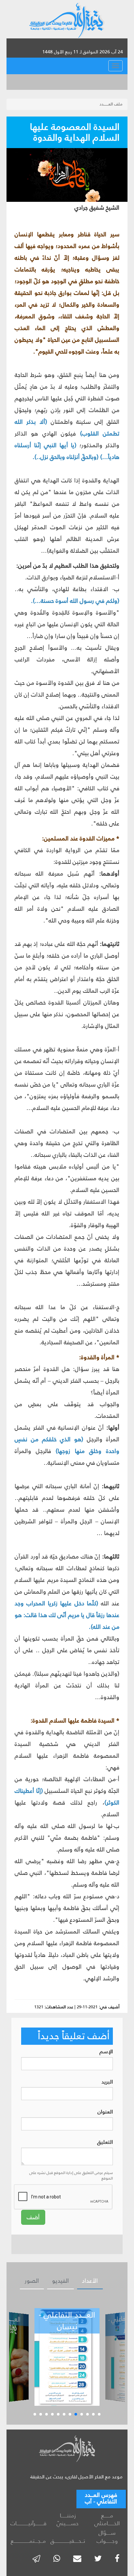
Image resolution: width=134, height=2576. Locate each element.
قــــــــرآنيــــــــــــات (28, 2523)
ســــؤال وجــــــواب (107, 2537)
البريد (107, 2082)
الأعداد (90, 2281)
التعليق (105, 2142)
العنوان (105, 2112)
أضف (33, 2217)
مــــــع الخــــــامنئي (107, 2520)
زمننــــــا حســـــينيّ (68, 2520)
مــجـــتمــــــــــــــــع (28, 2541)
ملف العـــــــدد (111, 104)
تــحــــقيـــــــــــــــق (68, 2541)
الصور (32, 2281)
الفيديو (60, 2281)
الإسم (106, 2052)
